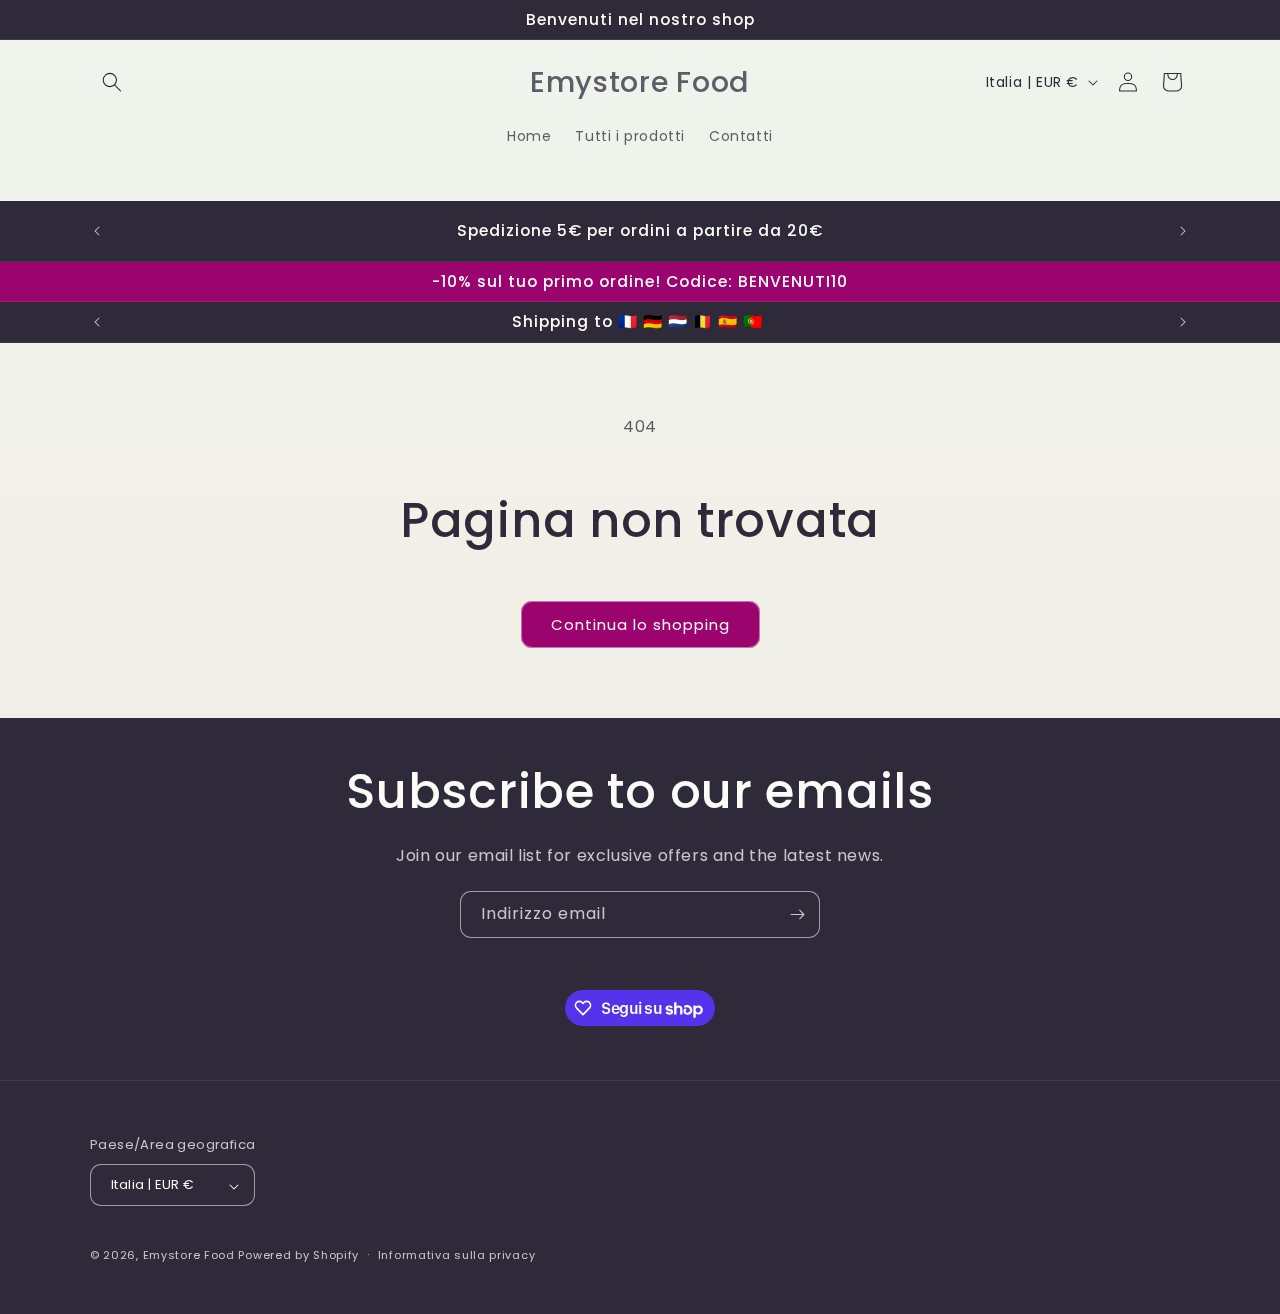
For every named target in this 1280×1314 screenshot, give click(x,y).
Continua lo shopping (640, 624)
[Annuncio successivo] (1183, 231)
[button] (112, 82)
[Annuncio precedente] (97, 231)
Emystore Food (189, 1256)
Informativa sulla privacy (457, 1255)
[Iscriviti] (797, 914)
